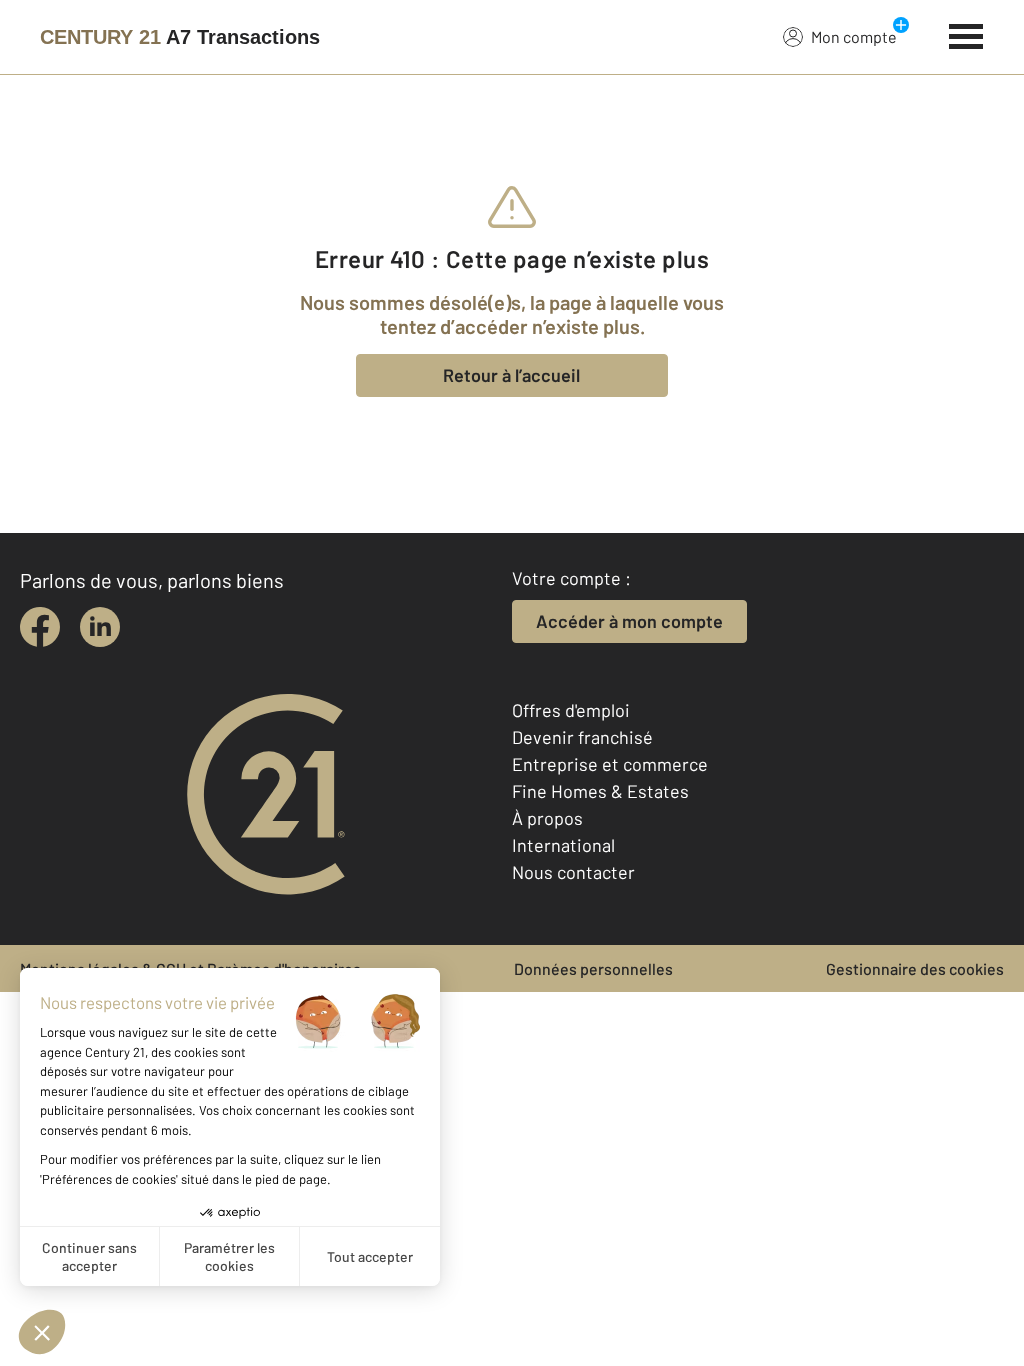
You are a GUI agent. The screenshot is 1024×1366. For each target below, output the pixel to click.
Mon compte (854, 36)
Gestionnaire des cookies (915, 968)
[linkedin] (100, 627)
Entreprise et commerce (610, 764)
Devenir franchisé (582, 737)
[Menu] (966, 34)
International (563, 845)
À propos (547, 818)
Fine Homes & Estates (600, 791)
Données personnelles (593, 968)
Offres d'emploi (571, 710)
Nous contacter (573, 872)
